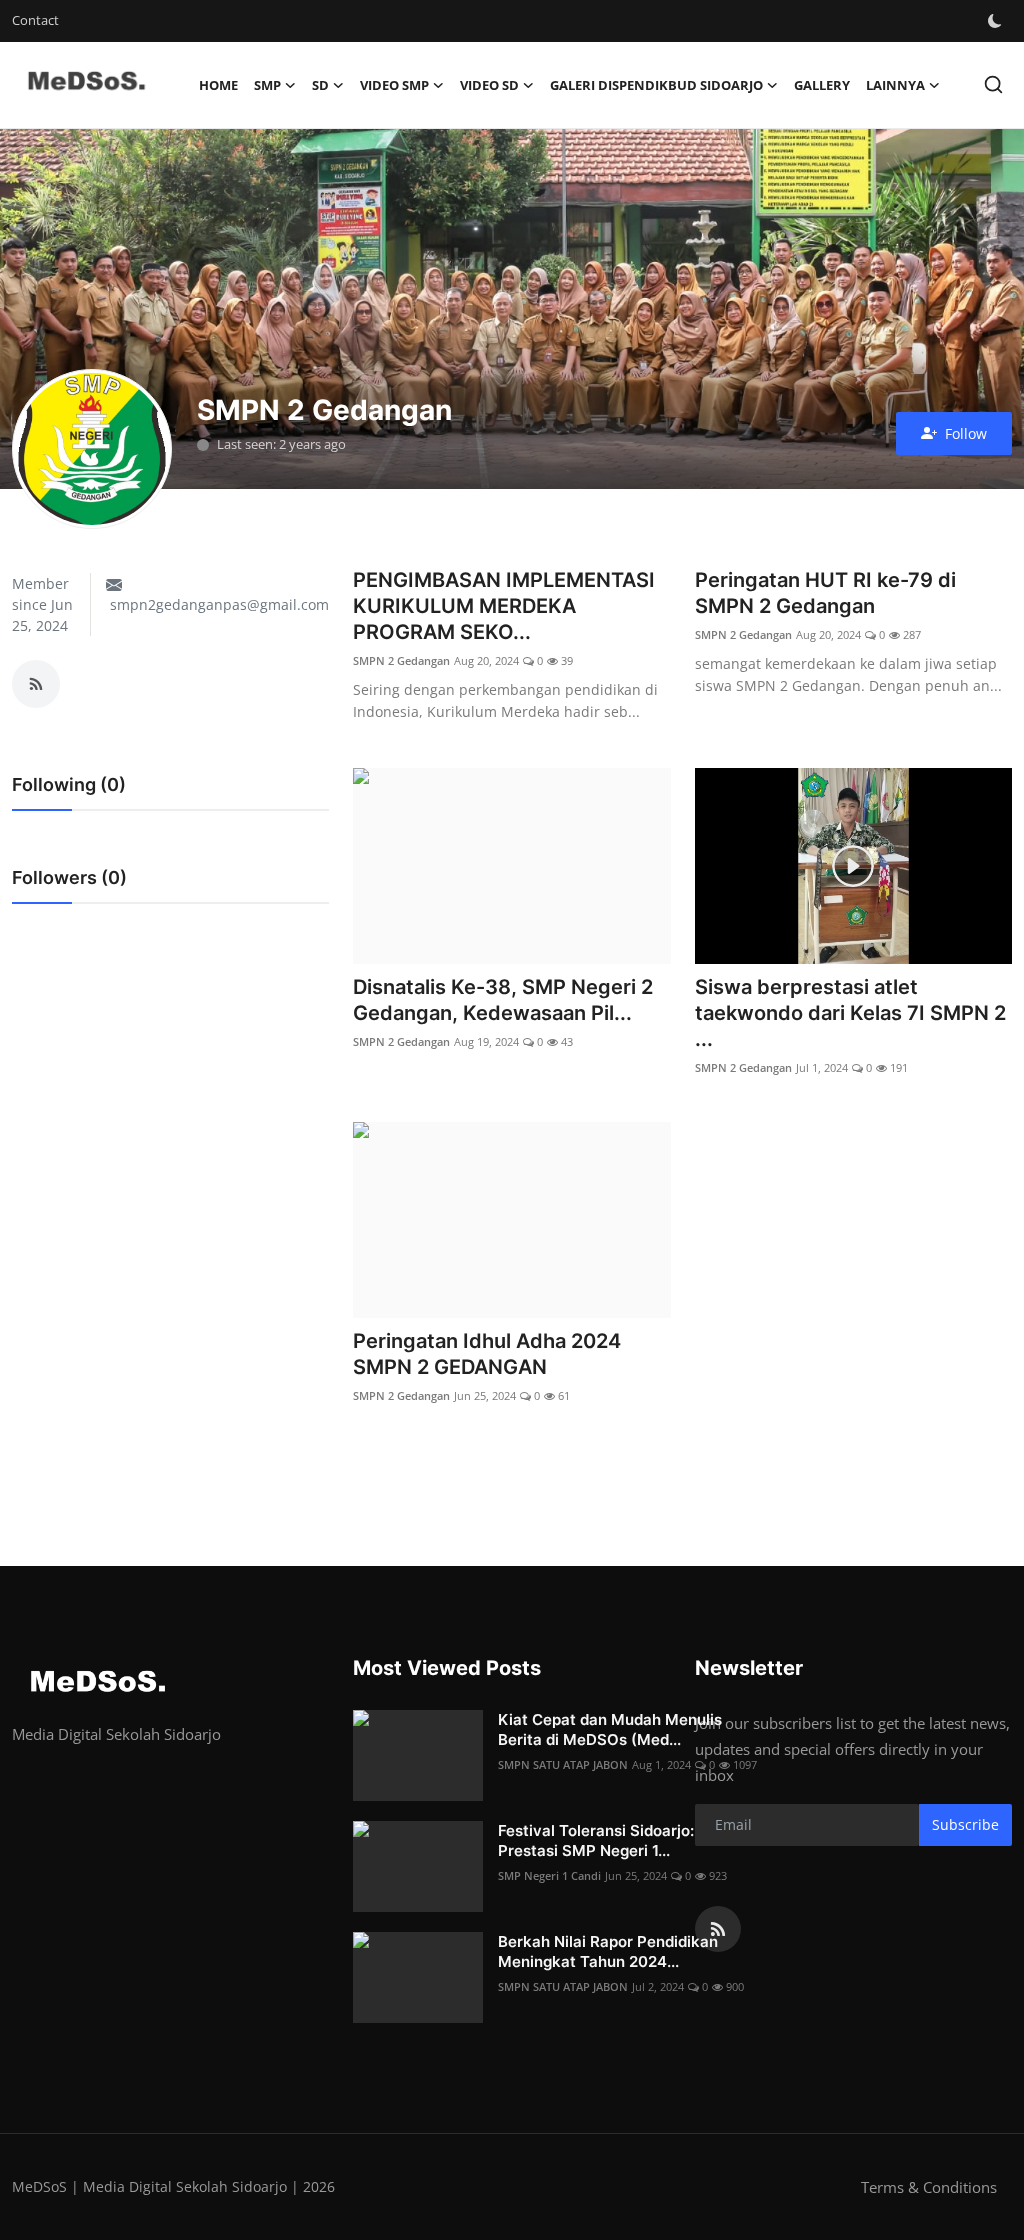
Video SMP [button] (394, 85)
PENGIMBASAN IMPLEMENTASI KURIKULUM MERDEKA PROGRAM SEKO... (504, 606)
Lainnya (895, 85)
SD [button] (320, 85)
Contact (35, 20)
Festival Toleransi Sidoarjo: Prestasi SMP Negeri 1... (596, 1840)
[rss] (718, 1929)
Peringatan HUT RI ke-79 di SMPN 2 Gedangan (825, 593)
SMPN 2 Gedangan (401, 660)
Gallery (822, 85)
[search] (993, 84)
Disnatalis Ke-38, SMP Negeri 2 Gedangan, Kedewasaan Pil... (503, 1000)
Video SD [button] (489, 85)
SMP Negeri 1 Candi (549, 1875)
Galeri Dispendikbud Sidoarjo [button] (656, 85)
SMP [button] (267, 85)
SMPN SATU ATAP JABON (563, 1764)
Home (218, 85)
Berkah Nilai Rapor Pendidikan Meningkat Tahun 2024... (608, 1951)
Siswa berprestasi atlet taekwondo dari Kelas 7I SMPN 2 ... (850, 1013)
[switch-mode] (995, 21)
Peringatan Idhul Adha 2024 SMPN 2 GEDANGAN (487, 1354)
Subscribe (965, 1824)
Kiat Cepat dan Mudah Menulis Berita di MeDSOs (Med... (610, 1729)
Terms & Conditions (929, 2187)
